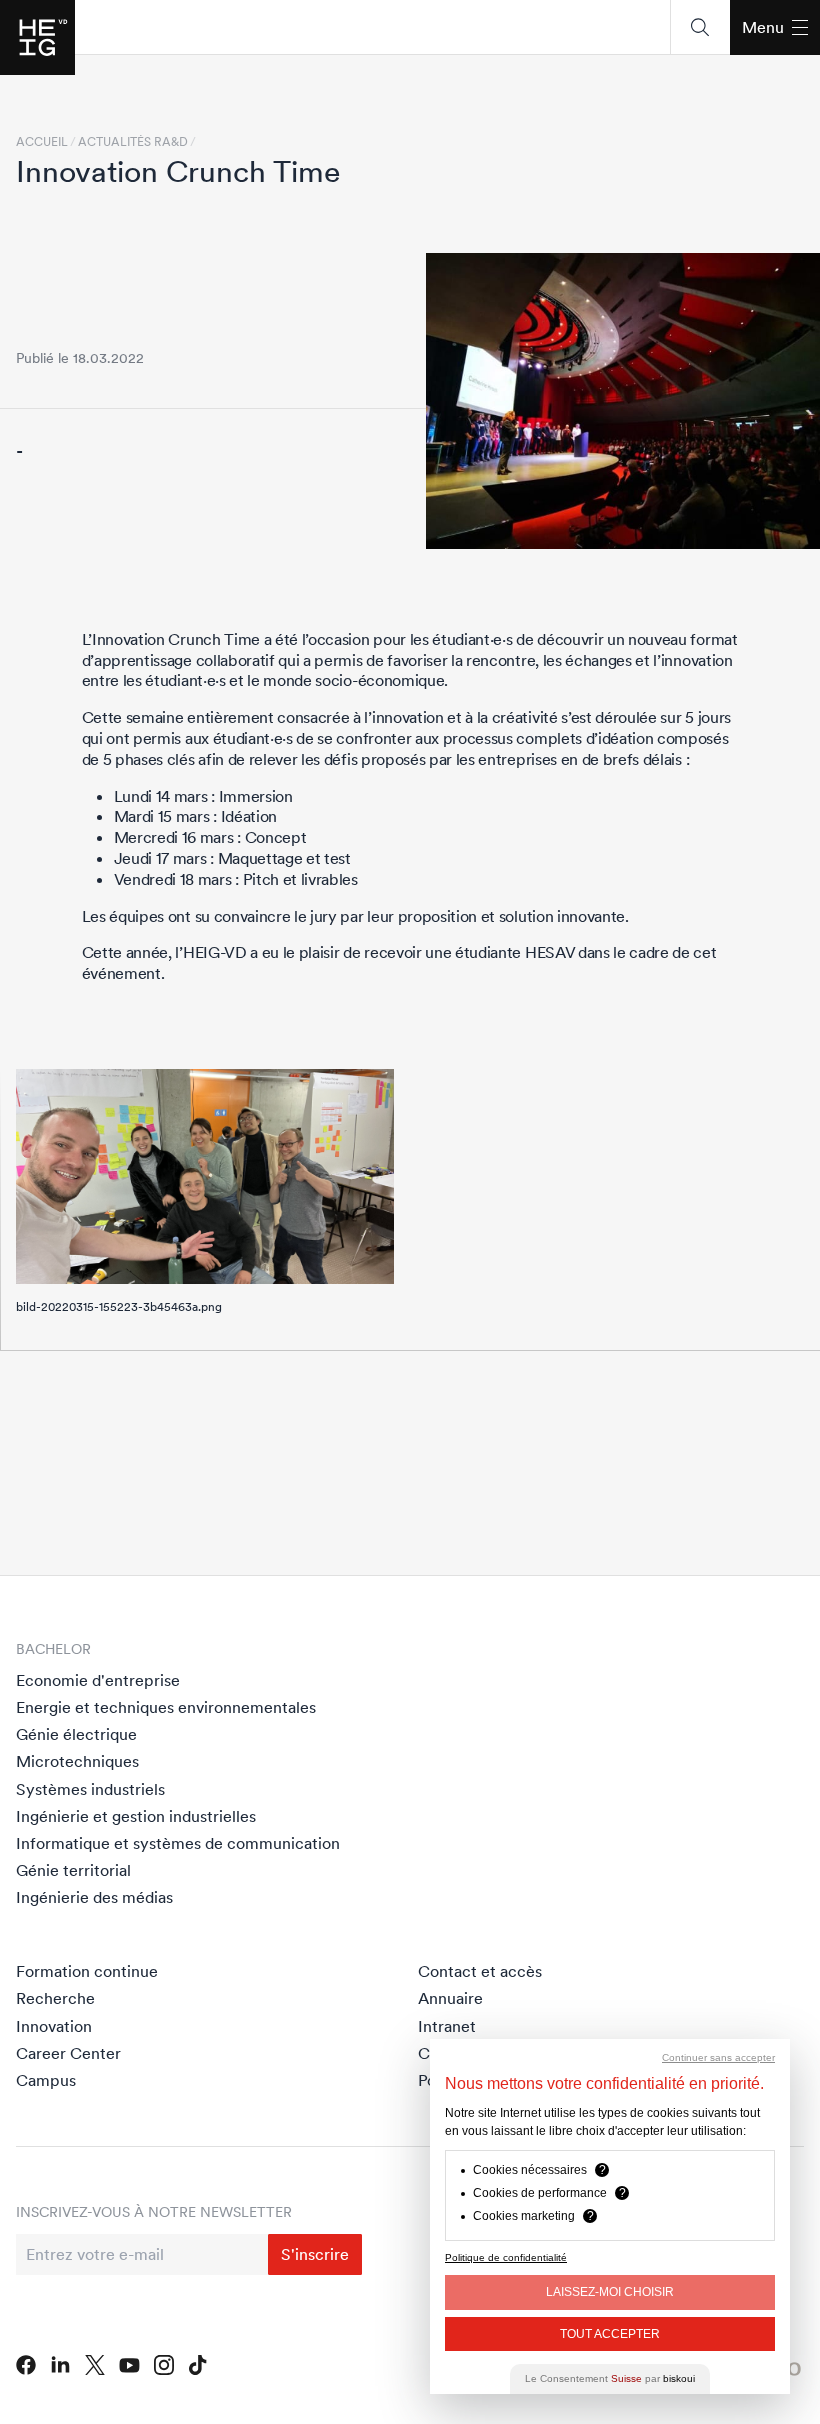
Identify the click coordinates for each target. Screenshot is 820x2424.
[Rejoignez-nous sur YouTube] (129, 2365)
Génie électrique (76, 1734)
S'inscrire (315, 2254)
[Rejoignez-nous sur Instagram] (164, 2365)
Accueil (42, 142)
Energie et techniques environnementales (166, 1707)
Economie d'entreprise (98, 1680)
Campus (46, 2080)
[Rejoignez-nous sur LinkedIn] (60, 2365)
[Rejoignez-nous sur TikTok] (198, 2365)
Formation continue (87, 1971)
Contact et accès (480, 1971)
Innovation (54, 2026)
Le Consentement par (610, 2378)
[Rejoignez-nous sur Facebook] (26, 2365)
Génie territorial (73, 1870)
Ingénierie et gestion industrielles (136, 1816)
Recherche (55, 1998)
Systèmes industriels (90, 1789)
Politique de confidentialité (506, 2257)
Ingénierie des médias (94, 1897)
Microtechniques (77, 1761)
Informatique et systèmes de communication (178, 1843)
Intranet (447, 2026)
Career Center (68, 2053)
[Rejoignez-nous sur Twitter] (95, 2365)
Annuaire (450, 1998)
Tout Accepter (610, 2334)
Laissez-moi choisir (610, 2292)
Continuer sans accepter (718, 2057)
